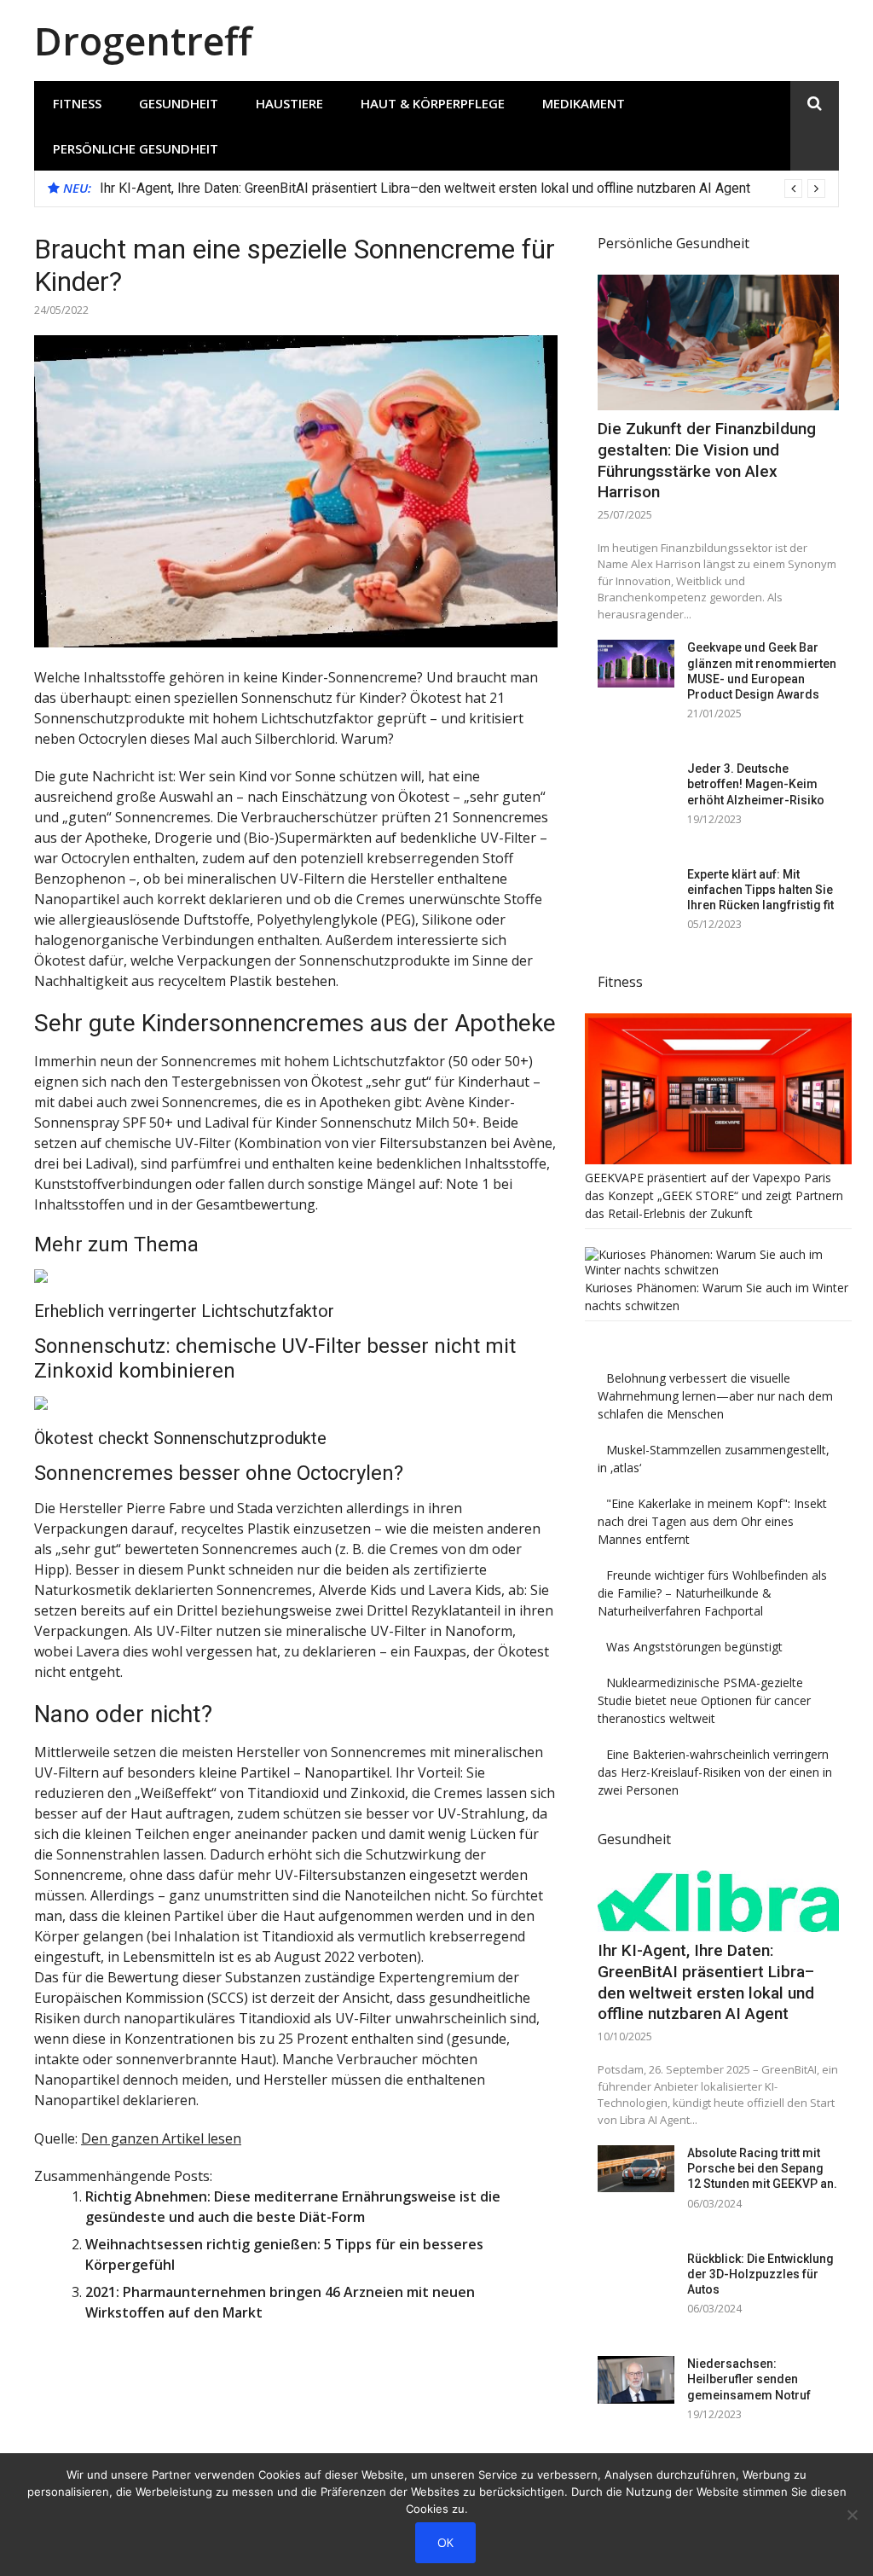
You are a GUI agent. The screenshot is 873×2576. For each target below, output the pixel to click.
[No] (852, 2515)
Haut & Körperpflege (433, 103)
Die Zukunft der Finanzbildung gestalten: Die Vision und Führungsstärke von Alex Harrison (707, 460)
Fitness (77, 103)
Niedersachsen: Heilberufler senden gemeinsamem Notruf (749, 2379)
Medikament (584, 103)
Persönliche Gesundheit (136, 148)
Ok (445, 2542)
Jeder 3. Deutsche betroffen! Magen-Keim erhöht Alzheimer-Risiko (756, 784)
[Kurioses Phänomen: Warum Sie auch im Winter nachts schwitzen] (718, 1270)
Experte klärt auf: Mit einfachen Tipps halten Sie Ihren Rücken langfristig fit (760, 890)
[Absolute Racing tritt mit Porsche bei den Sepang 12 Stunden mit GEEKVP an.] (636, 2169)
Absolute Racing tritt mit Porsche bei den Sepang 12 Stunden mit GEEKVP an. (762, 2168)
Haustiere (289, 103)
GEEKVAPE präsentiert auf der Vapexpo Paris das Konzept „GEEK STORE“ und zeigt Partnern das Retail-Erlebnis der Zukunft (714, 1195)
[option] (463, 189)
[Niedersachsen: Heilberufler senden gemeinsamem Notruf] (636, 2379)
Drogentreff (143, 41)
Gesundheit (179, 103)
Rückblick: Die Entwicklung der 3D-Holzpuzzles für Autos (760, 2274)
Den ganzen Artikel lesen (161, 2138)
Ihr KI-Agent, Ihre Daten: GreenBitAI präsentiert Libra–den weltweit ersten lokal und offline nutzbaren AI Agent (425, 188)
